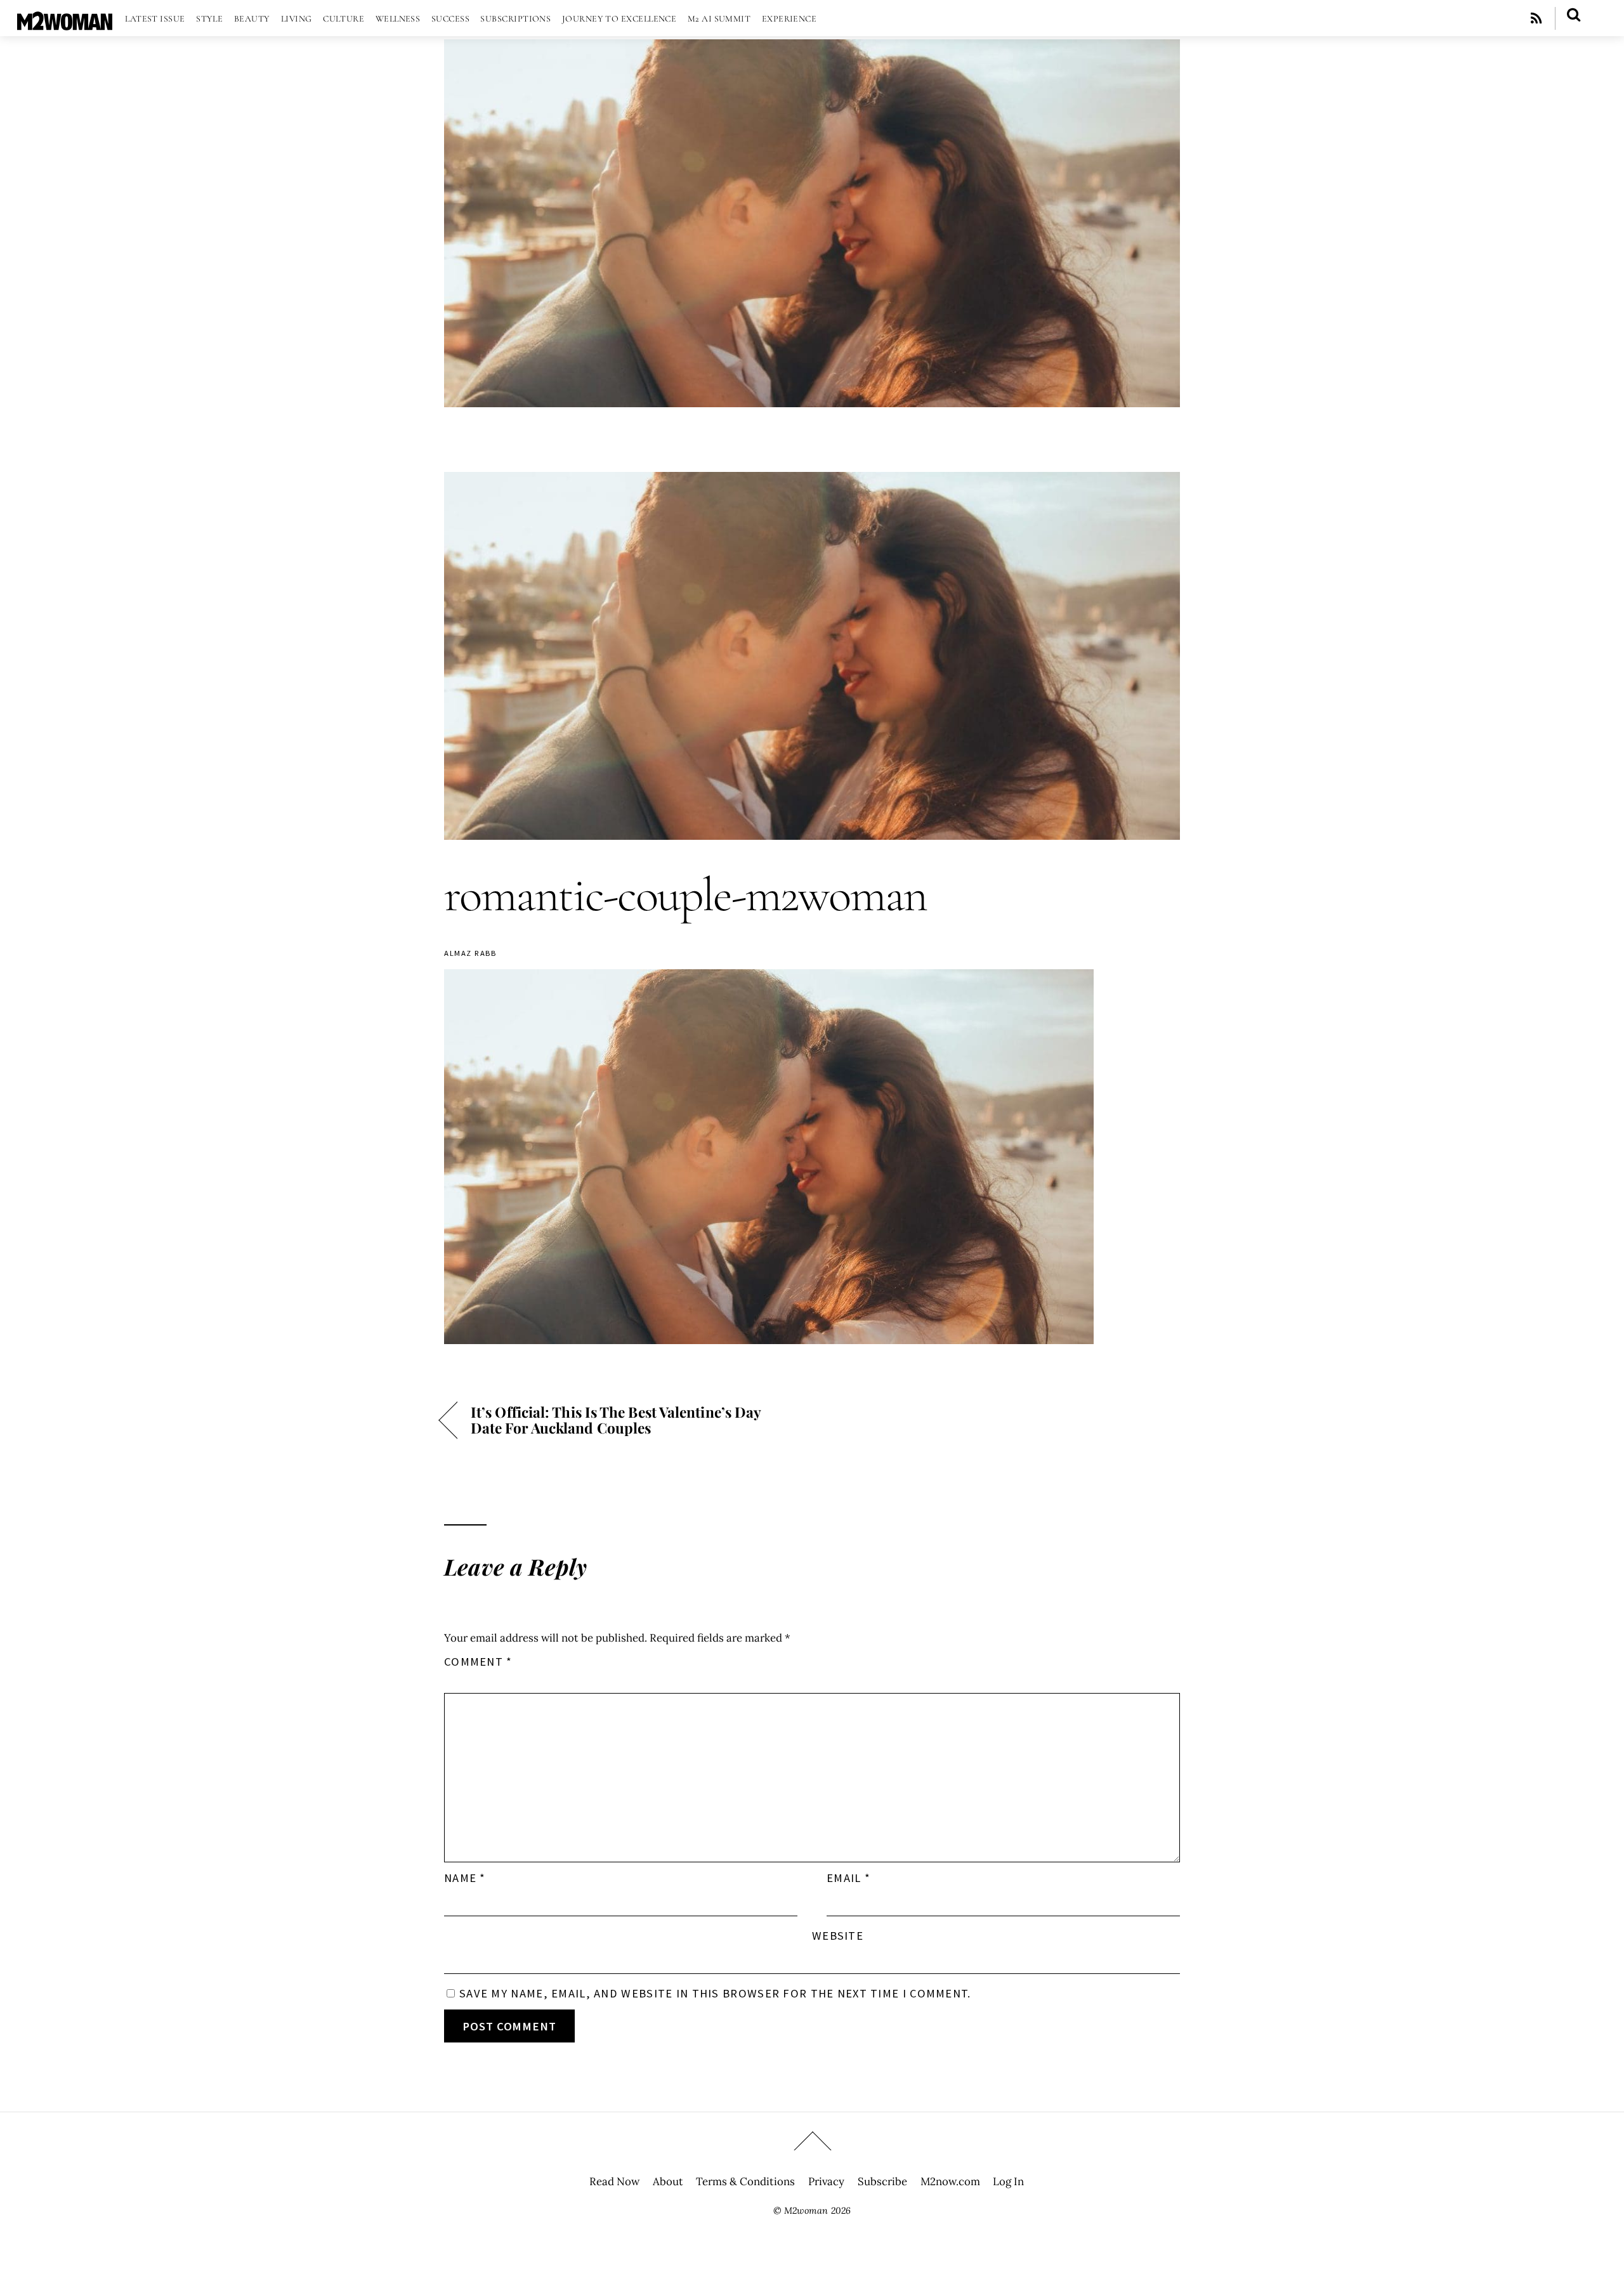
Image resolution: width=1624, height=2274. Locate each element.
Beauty (252, 19)
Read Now (614, 2181)
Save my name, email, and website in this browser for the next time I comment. (715, 1993)
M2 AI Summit (719, 19)
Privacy (826, 2181)
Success (450, 19)
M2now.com (950, 2181)
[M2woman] (65, 24)
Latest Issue (155, 19)
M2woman (806, 2211)
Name (465, 1878)
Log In (1008, 2181)
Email (848, 1878)
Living (297, 19)
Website (838, 1936)
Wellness (398, 19)
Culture (344, 19)
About (668, 2181)
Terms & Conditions (745, 2181)
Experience (789, 19)
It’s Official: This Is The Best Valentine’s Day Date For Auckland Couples (616, 1420)
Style (209, 19)
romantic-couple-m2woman (685, 895)
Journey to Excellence (619, 19)
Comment (478, 1662)
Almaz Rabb (470, 953)
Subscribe (882, 2181)
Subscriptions (515, 19)
